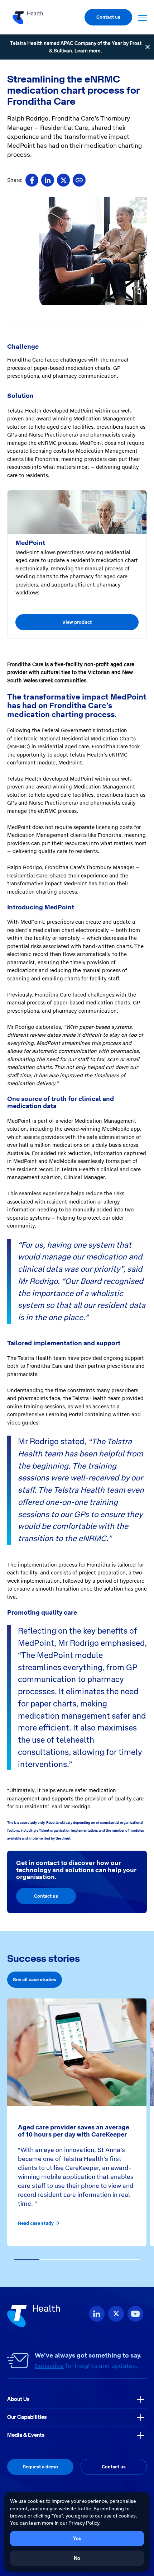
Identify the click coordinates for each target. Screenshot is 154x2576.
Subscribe (49, 2366)
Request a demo (40, 2467)
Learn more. (88, 51)
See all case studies (35, 1980)
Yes (77, 2538)
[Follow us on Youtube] (135, 2314)
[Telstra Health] (28, 17)
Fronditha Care (25, 664)
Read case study (36, 2223)
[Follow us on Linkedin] (97, 2314)
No (77, 2558)
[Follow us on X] (116, 2314)
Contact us (108, 17)
